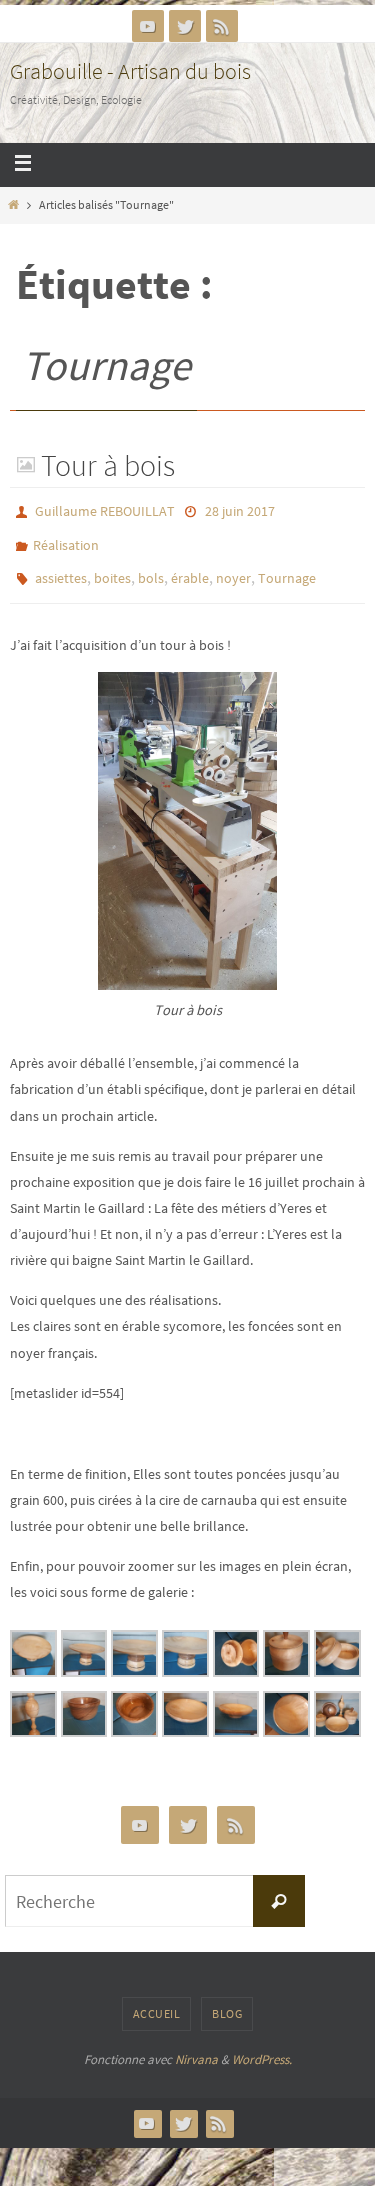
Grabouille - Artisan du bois (130, 71)
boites (112, 568)
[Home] (13, 205)
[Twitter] (185, 26)
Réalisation (66, 539)
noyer (233, 568)
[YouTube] (148, 26)
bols (151, 568)
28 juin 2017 (240, 510)
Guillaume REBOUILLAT (105, 510)
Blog (227, 1999)
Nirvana (196, 2045)
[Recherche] (279, 1887)
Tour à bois (108, 465)
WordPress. (262, 2045)
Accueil (157, 1999)
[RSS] (222, 26)
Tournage (287, 568)
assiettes (61, 568)
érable (190, 568)
